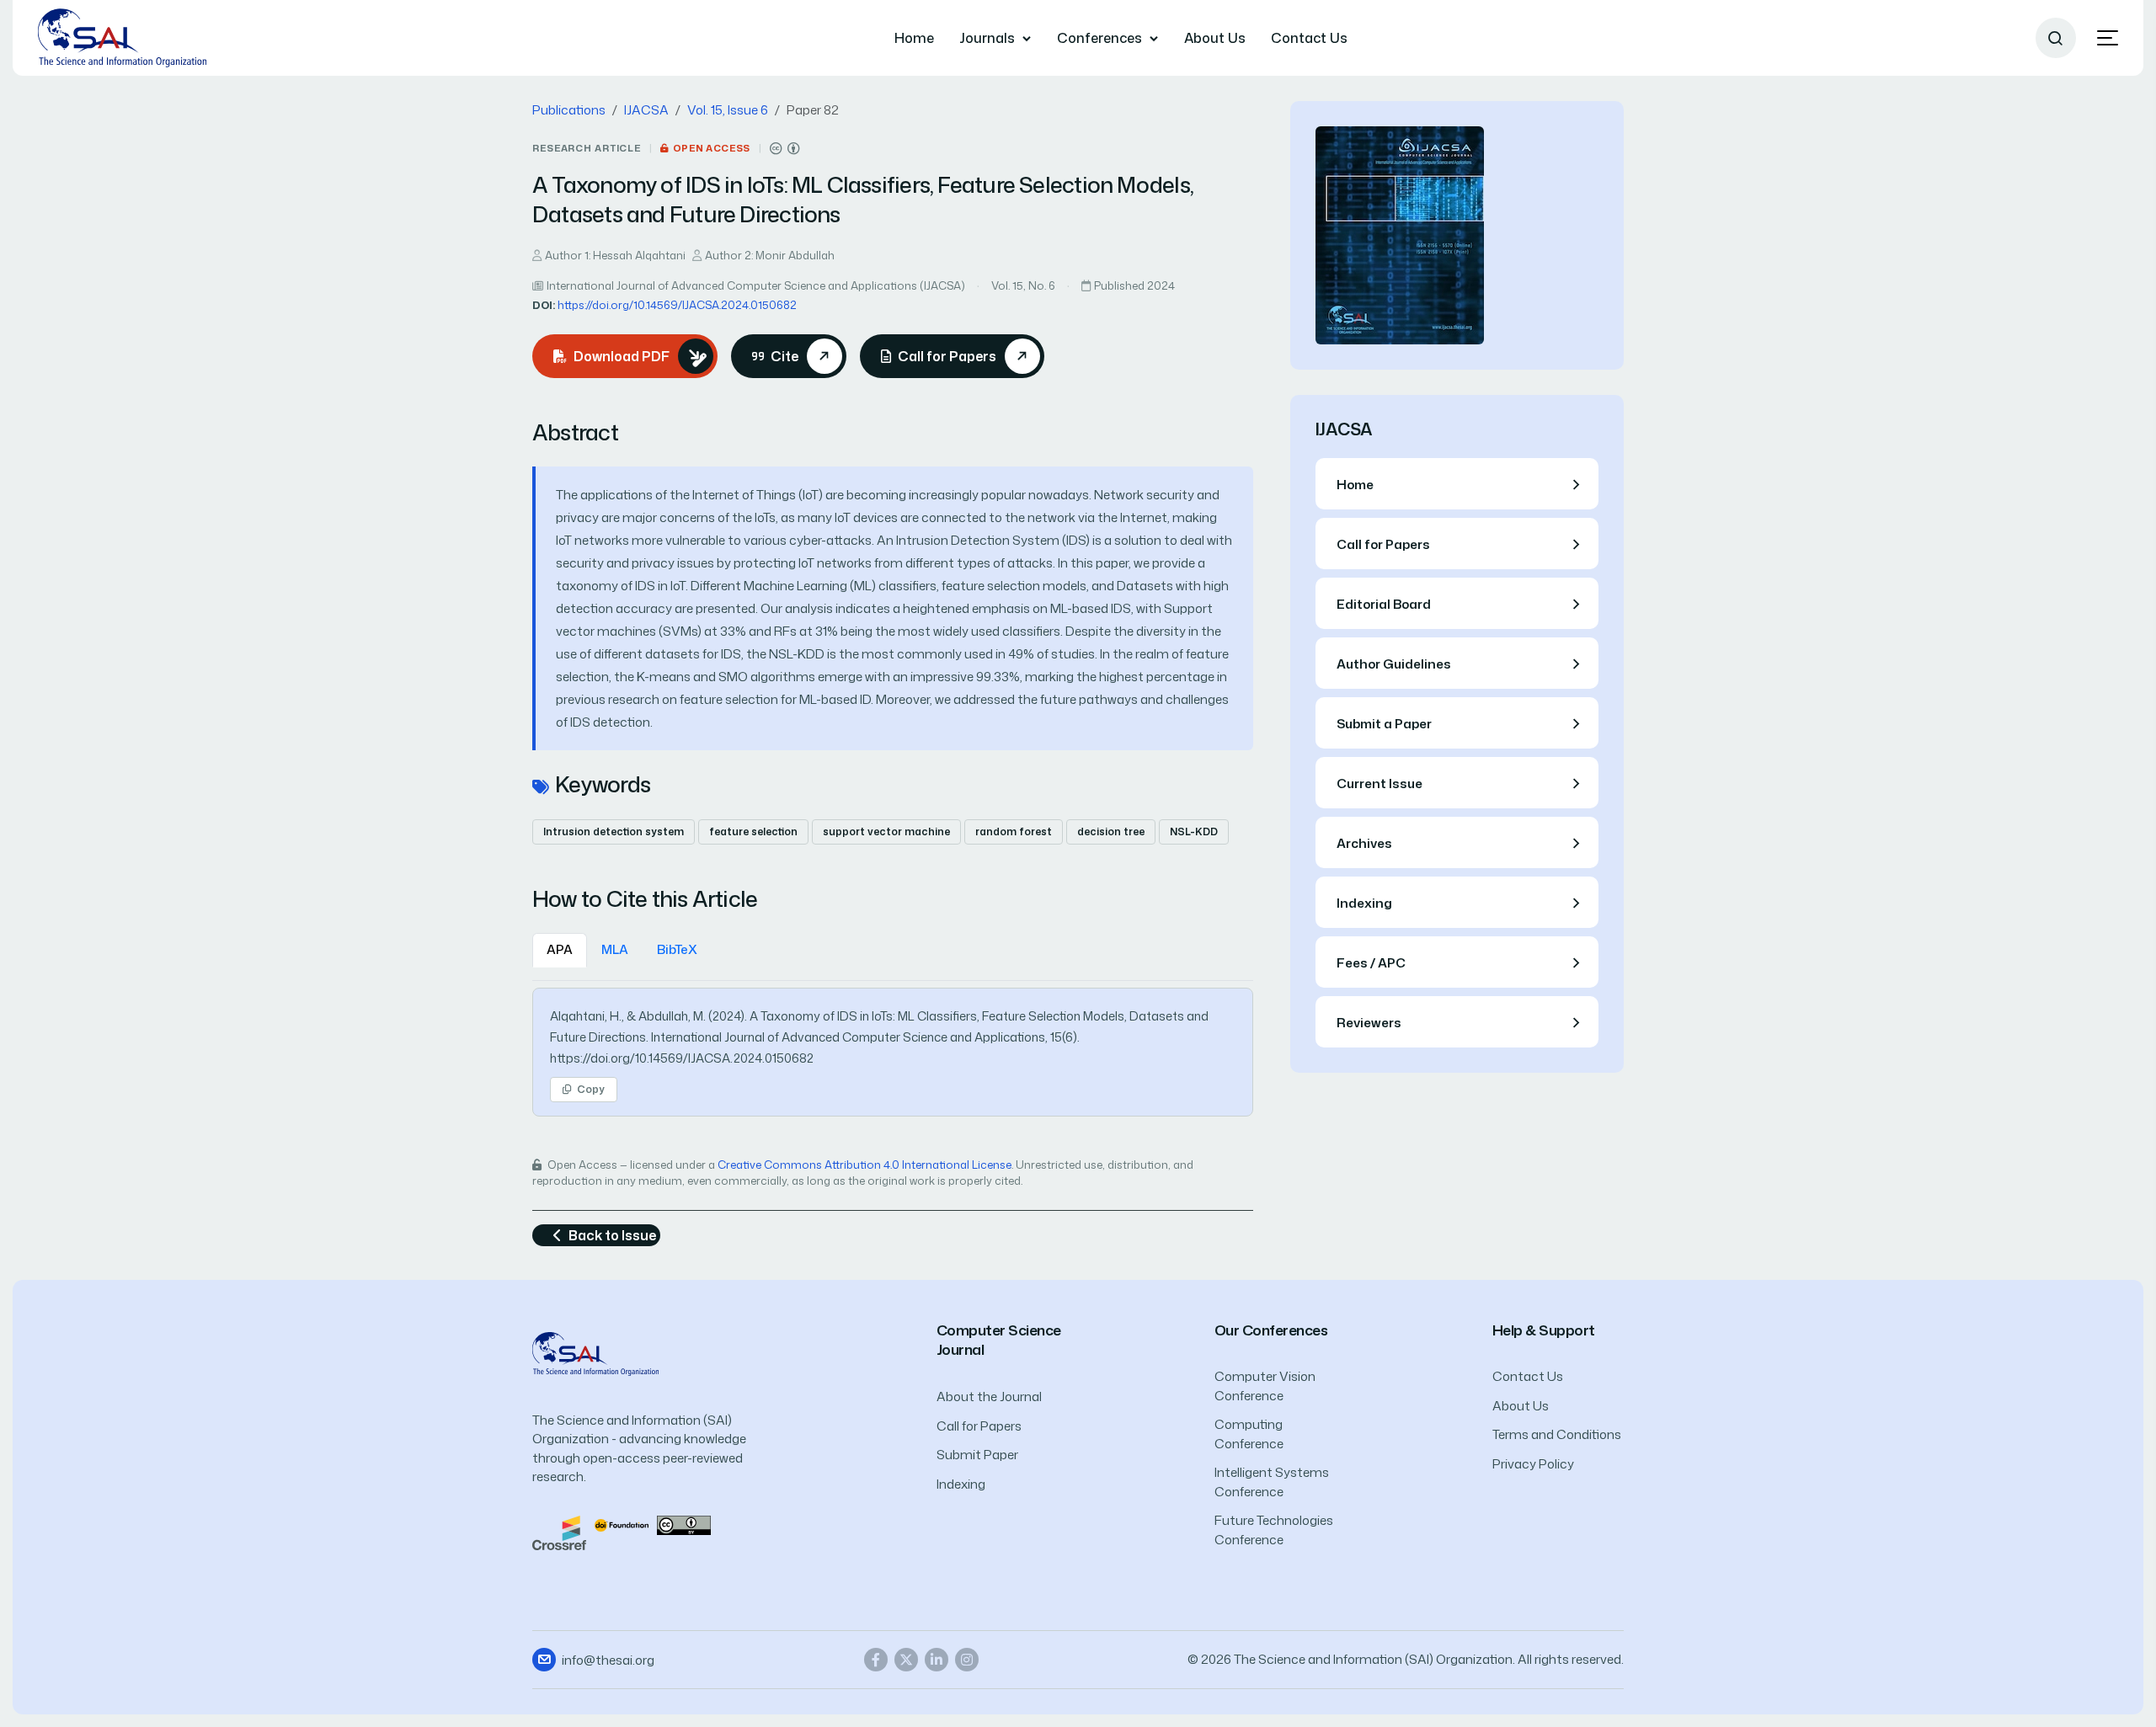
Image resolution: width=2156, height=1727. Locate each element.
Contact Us (1309, 38)
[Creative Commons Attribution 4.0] (684, 1524)
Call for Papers (979, 1426)
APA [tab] (560, 949)
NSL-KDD (1194, 832)
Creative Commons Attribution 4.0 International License (865, 1165)
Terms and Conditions (1557, 1434)
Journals (987, 38)
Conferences (1099, 38)
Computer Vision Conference (1265, 1386)
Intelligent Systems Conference (1272, 1482)
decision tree (1111, 832)
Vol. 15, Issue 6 (728, 110)
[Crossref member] (559, 1531)
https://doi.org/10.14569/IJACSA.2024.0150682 (677, 305)
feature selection (753, 832)
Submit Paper (977, 1455)
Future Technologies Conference (1274, 1530)
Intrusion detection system (614, 832)
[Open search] (2056, 38)
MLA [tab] (615, 949)
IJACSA (646, 110)
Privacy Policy (1533, 1464)
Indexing (961, 1484)
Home (914, 38)
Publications (569, 110)
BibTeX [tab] (677, 949)
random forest (1014, 832)
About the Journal (989, 1397)
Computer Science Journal (999, 1340)
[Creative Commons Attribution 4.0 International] (785, 149)
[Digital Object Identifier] (622, 1524)
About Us (1215, 38)
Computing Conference (1249, 1434)
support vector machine (886, 832)
